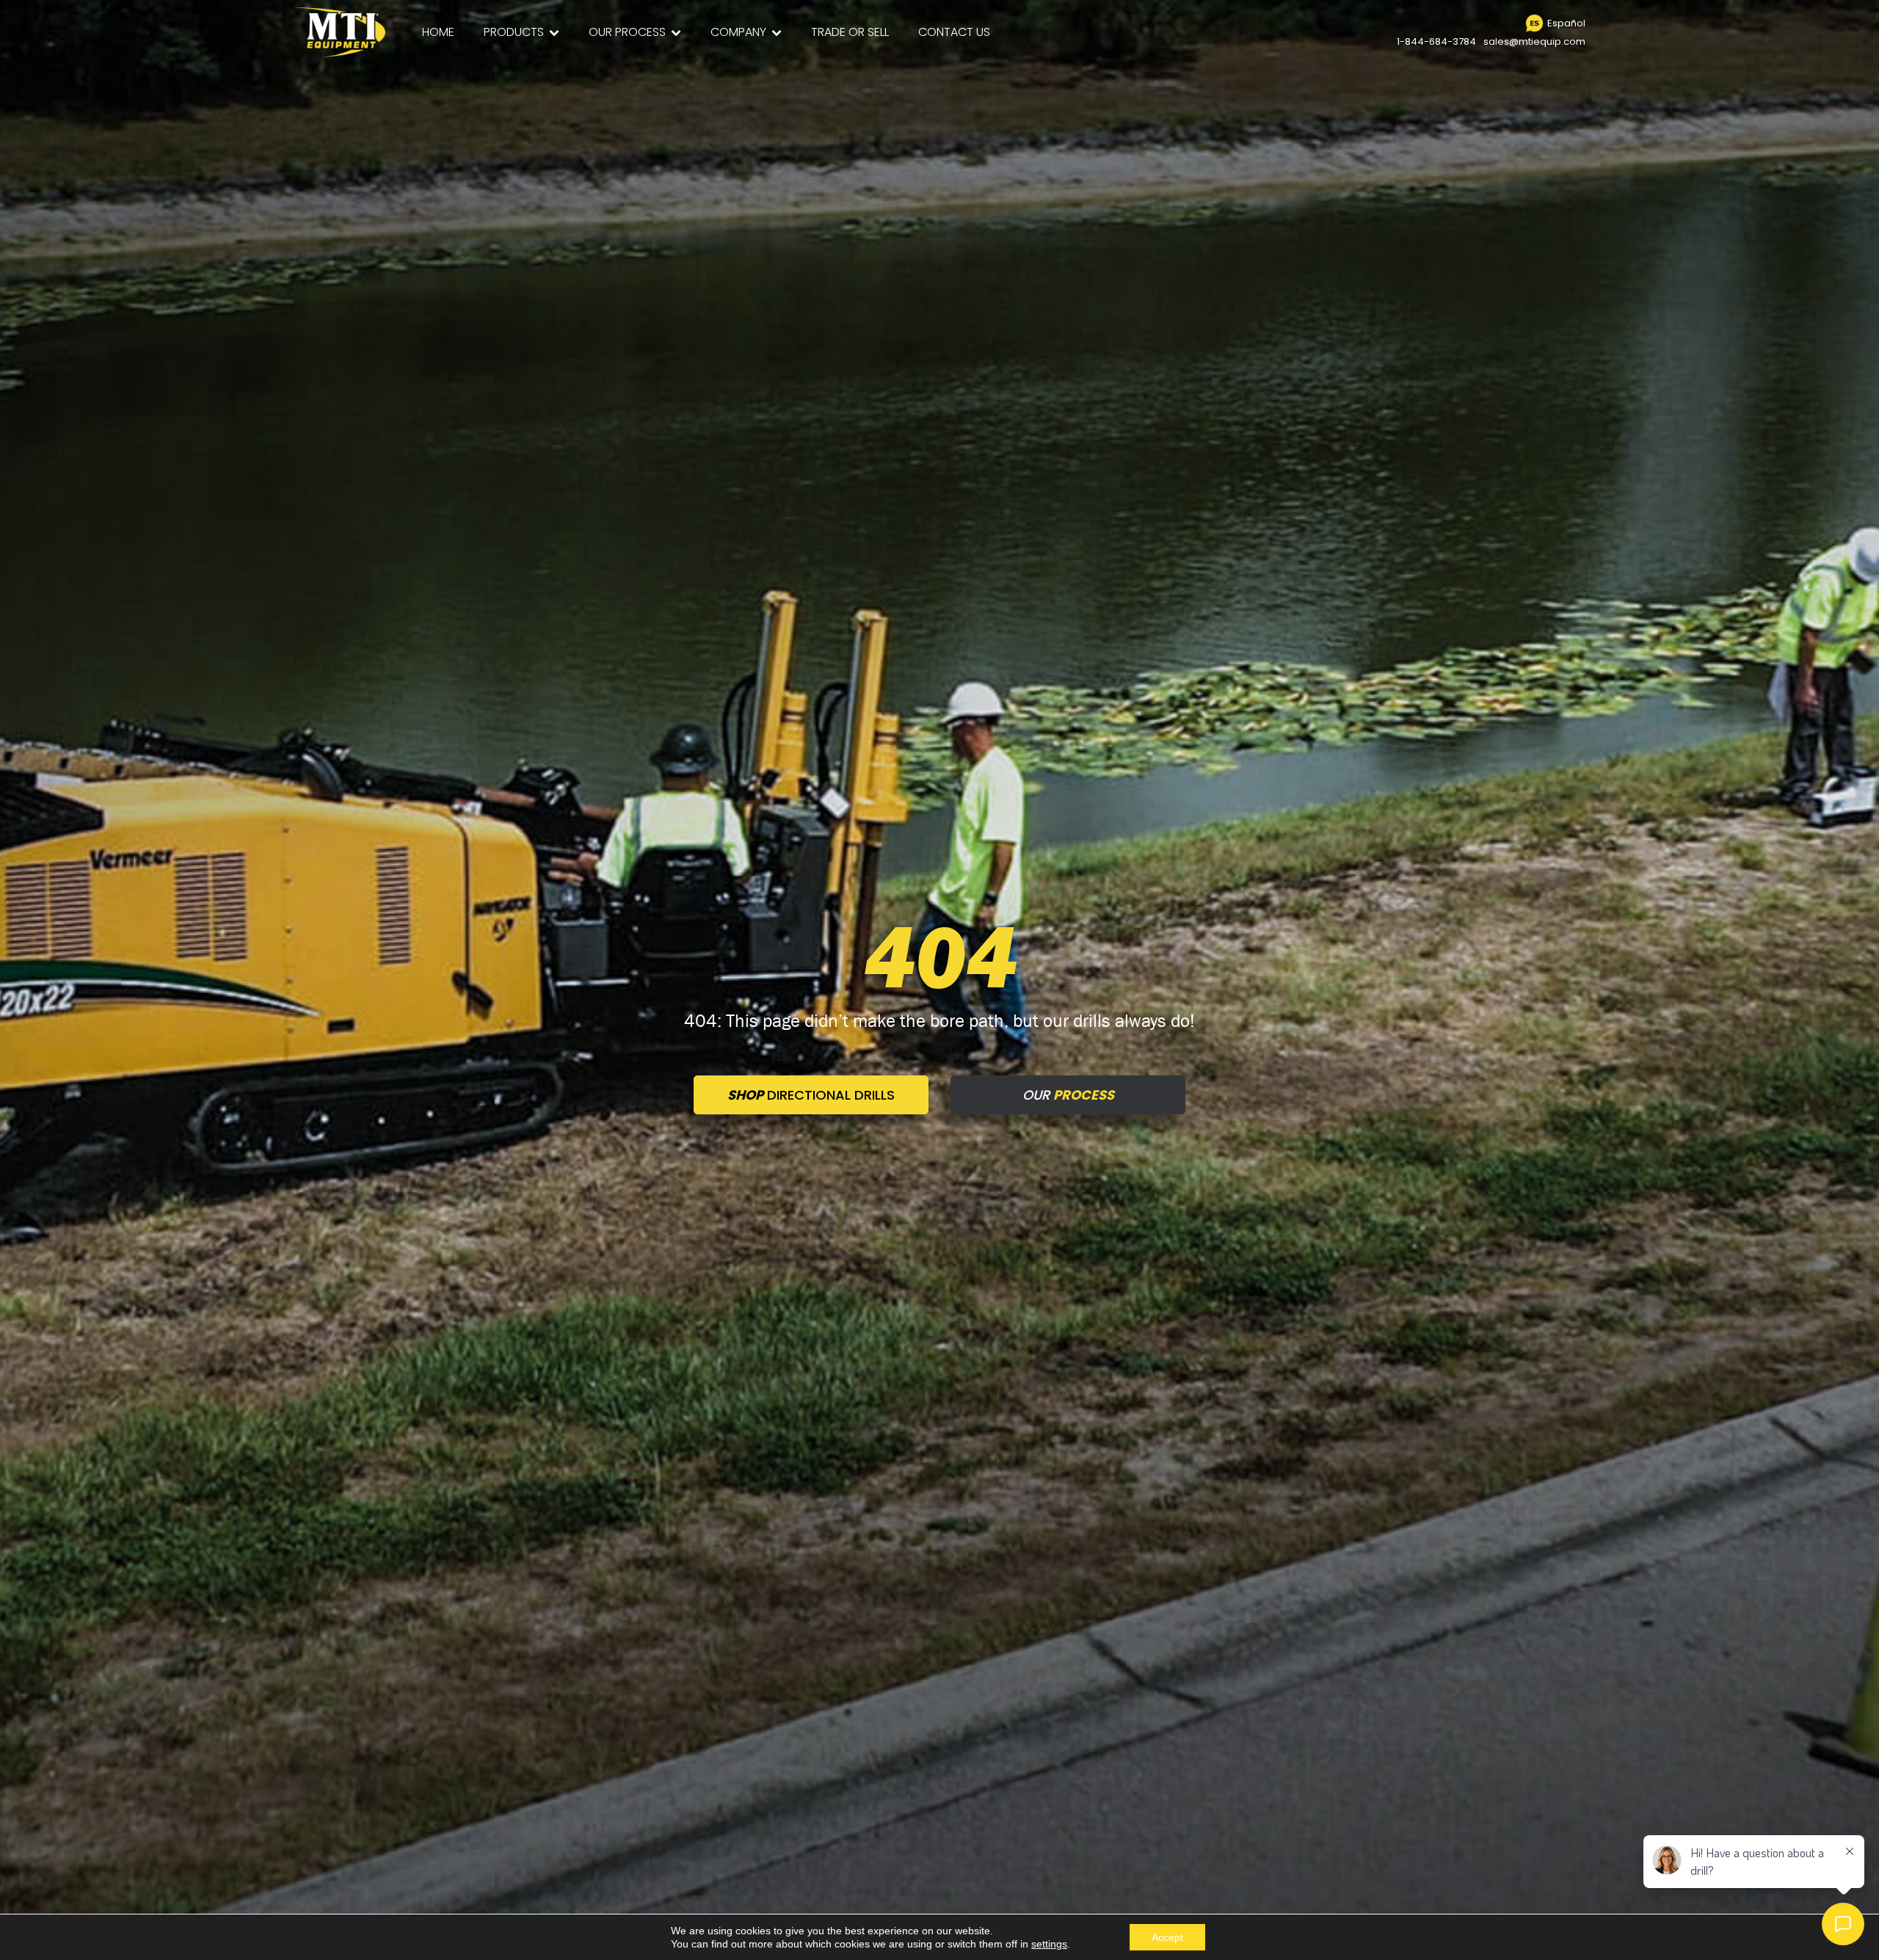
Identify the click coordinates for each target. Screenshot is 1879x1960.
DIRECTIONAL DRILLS (811, 1095)
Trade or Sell (850, 32)
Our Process (627, 32)
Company (738, 32)
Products (514, 32)
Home (438, 32)
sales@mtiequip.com (1534, 41)
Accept (1167, 1937)
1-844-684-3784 (1436, 41)
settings (1049, 1944)
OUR (1068, 1095)
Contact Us (954, 32)
